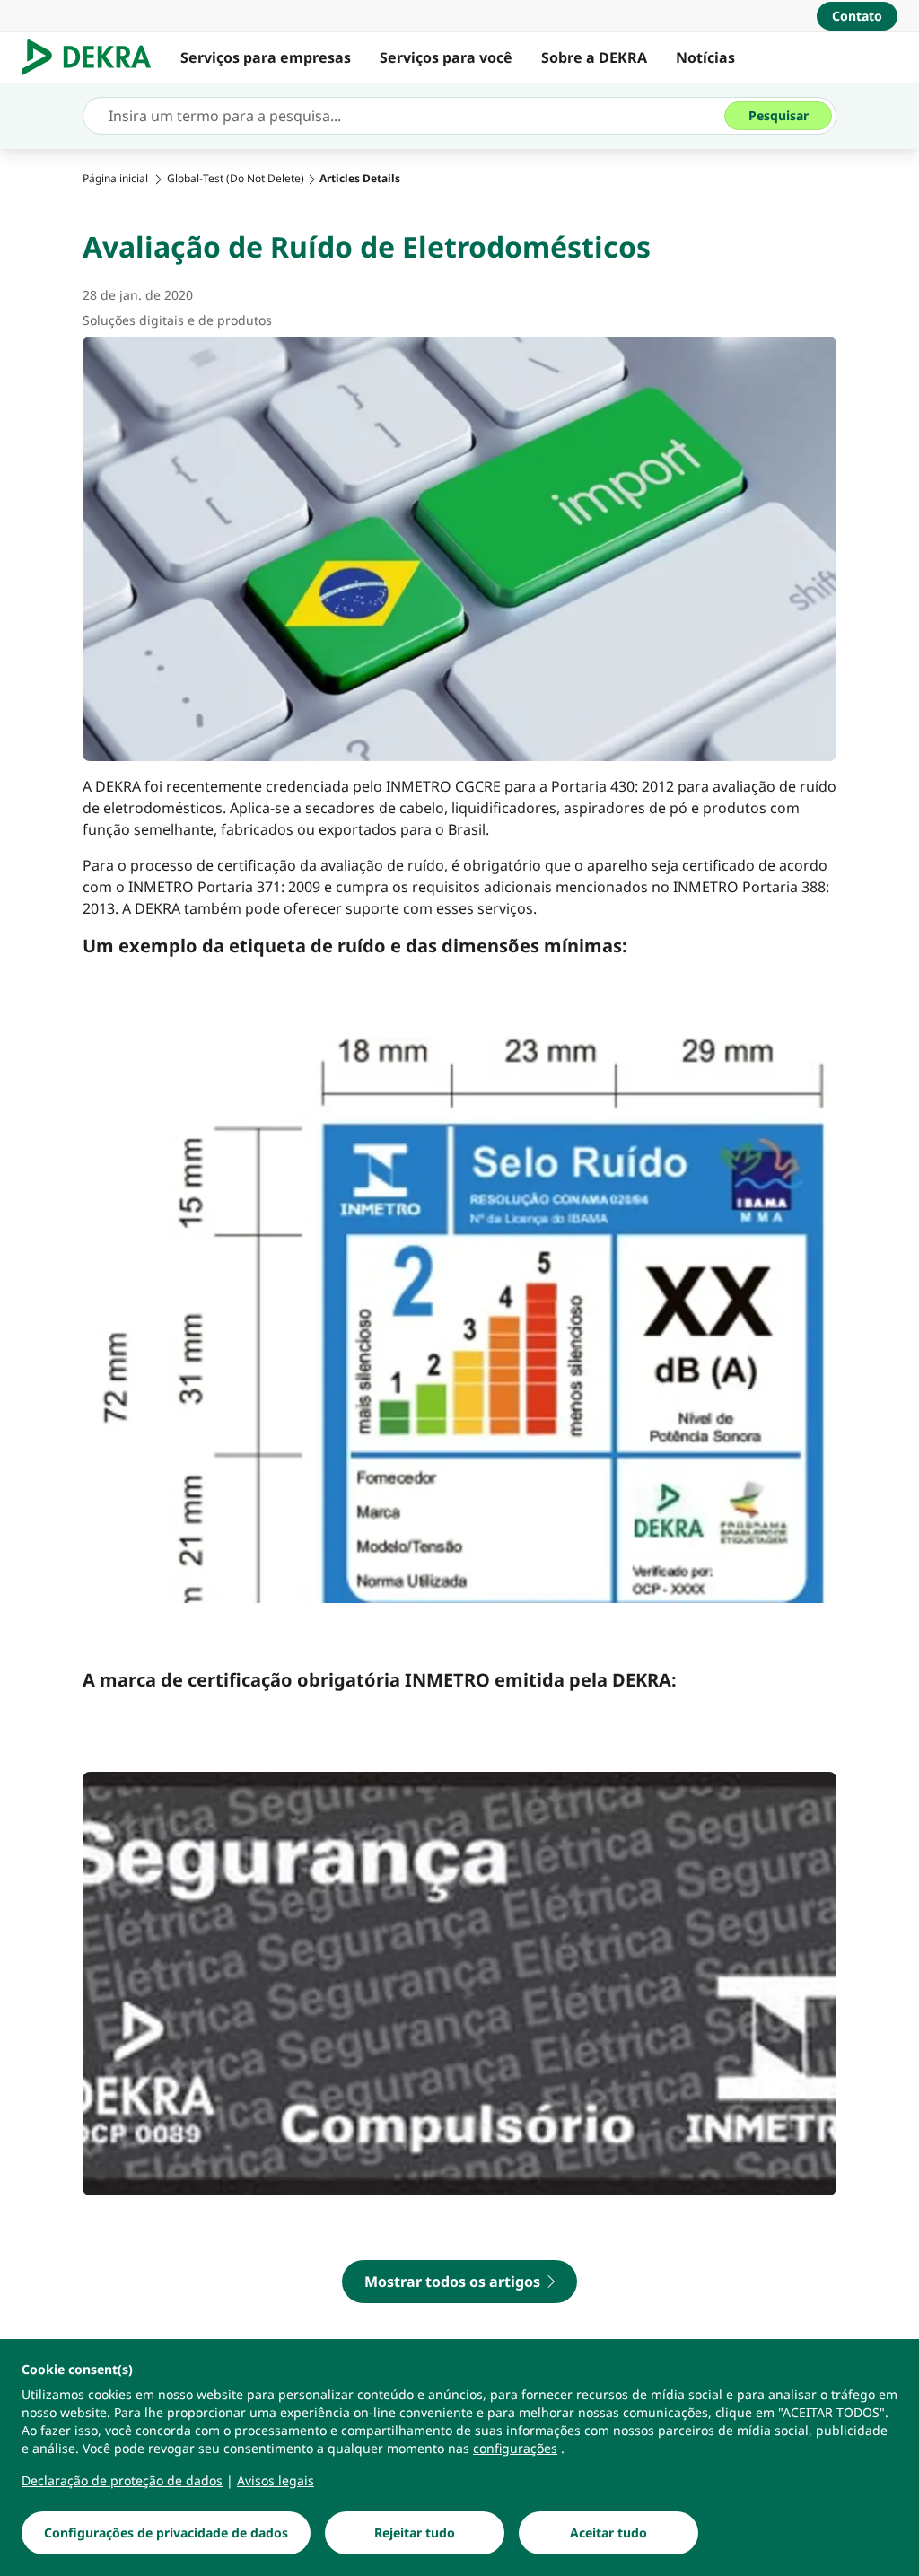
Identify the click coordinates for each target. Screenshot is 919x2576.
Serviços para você (446, 57)
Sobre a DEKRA (594, 57)
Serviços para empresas (266, 57)
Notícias (705, 57)
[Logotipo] (94, 57)
